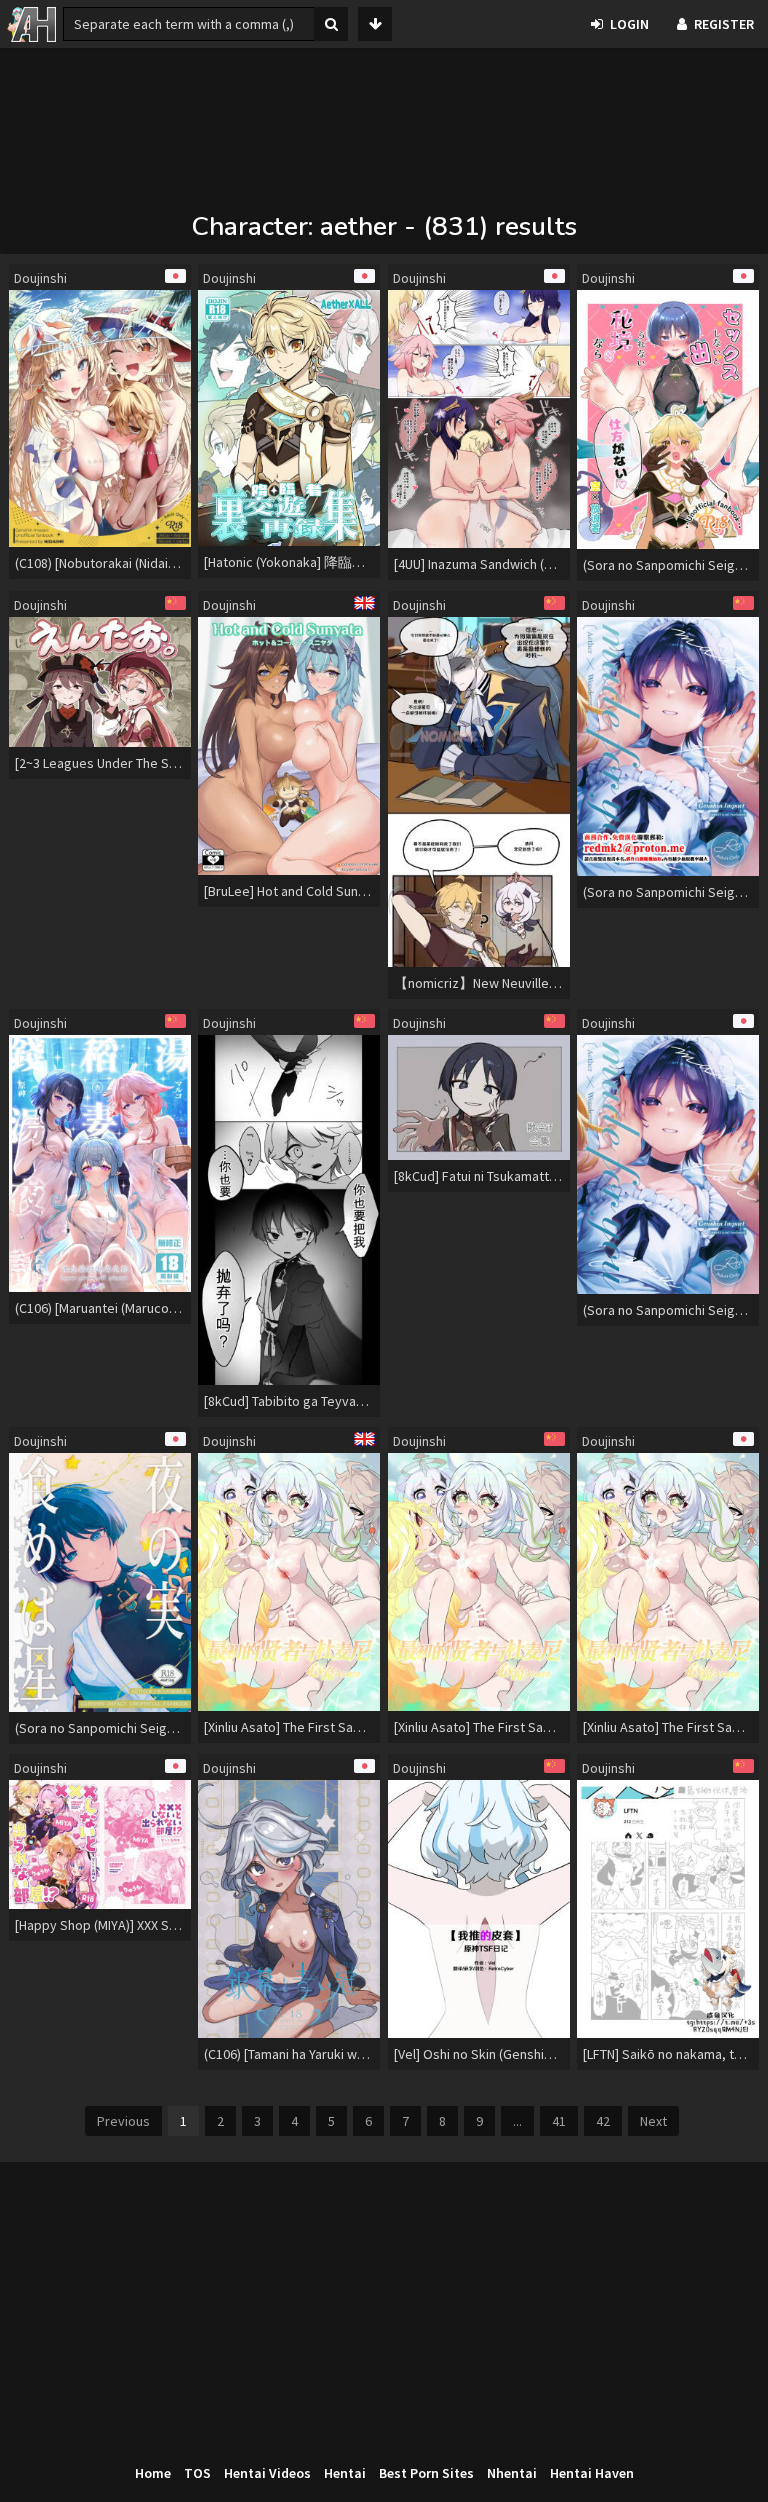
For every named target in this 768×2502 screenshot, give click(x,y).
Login (629, 24)
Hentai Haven (592, 2473)
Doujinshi (40, 278)
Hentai (345, 2473)
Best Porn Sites (426, 2473)
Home (153, 2473)
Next (653, 2121)
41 (559, 2121)
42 (603, 2121)
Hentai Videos (267, 2473)
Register (724, 24)
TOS (197, 2473)
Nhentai (512, 2473)
